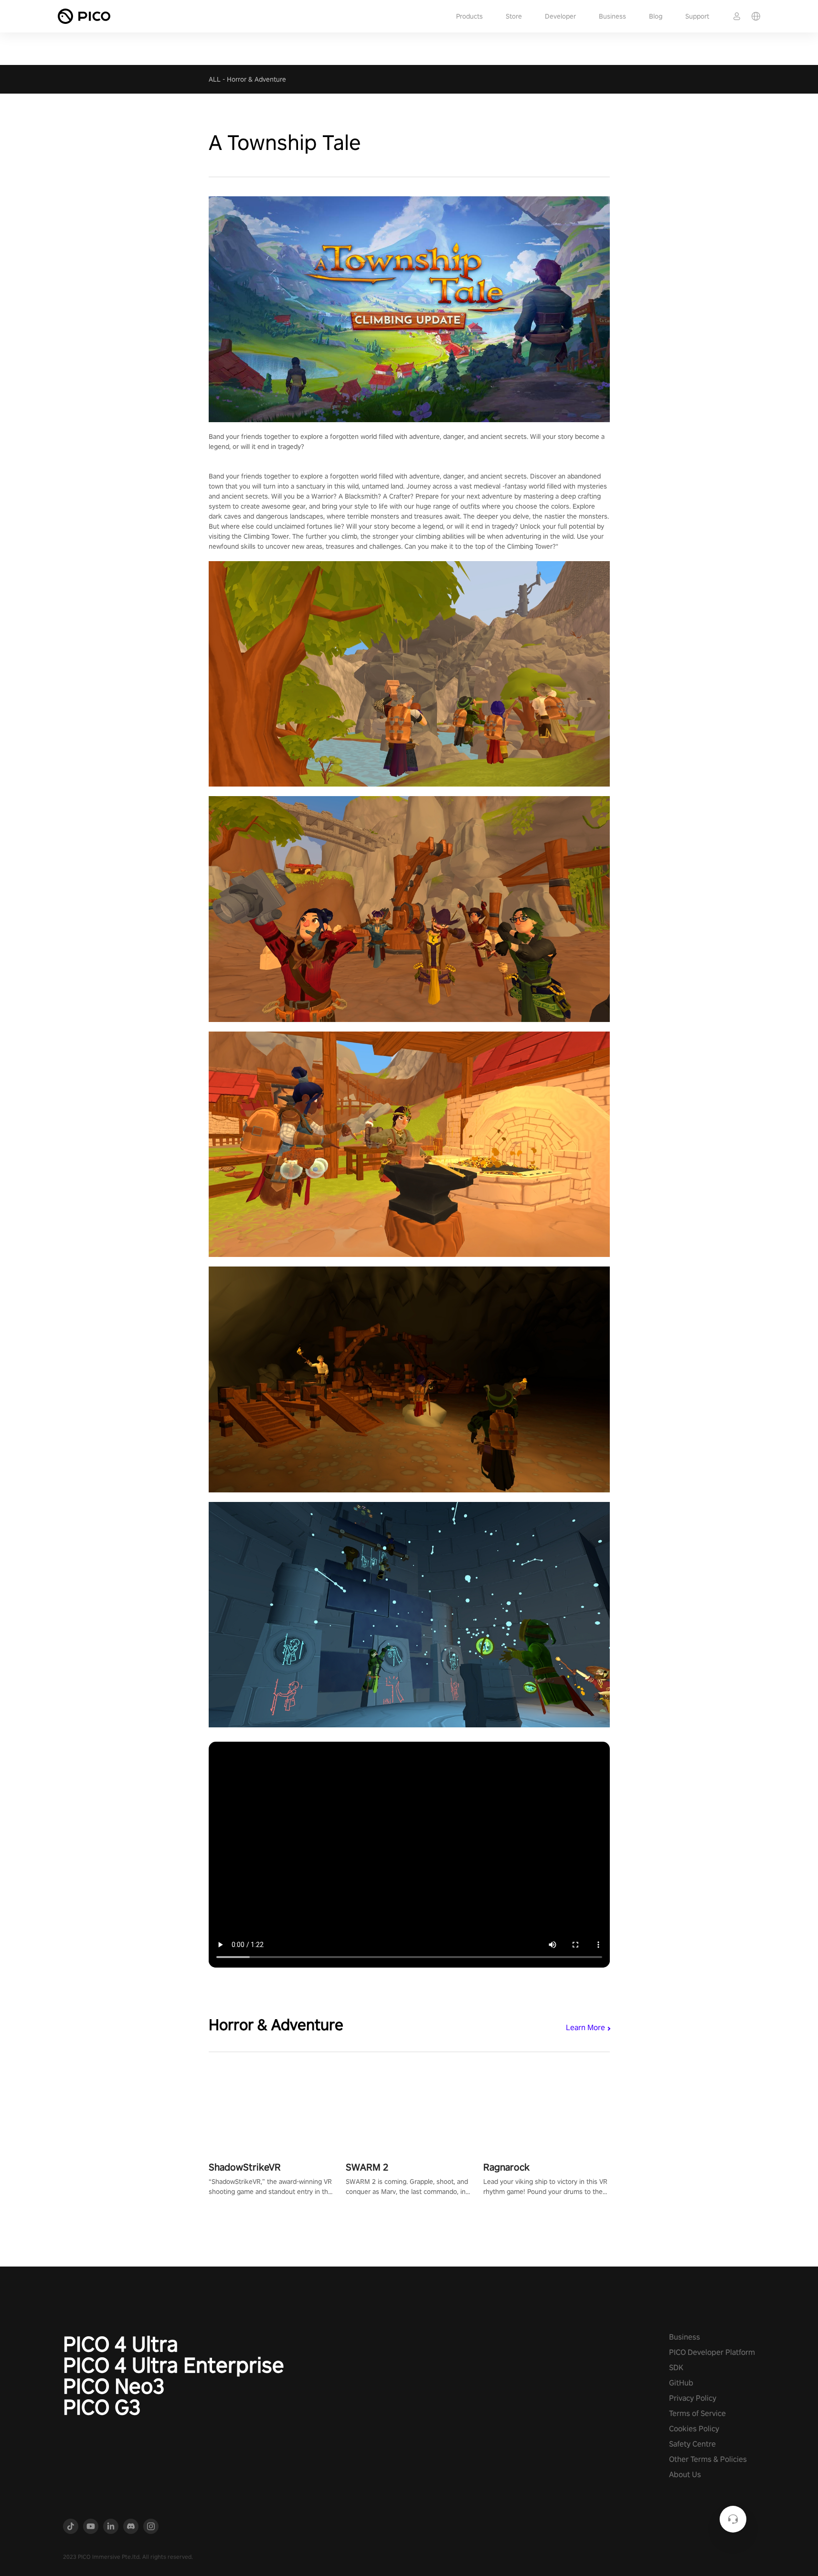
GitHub (681, 2383)
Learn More (585, 2028)
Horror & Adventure (256, 79)
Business (612, 16)
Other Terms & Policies (708, 2459)
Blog (656, 16)
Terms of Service (697, 2413)
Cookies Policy (694, 2429)
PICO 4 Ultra (121, 2344)
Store (514, 16)
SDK (676, 2368)
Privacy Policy (693, 2398)
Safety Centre (692, 2444)
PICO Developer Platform (712, 2352)
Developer (560, 16)
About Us (685, 2475)
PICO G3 (102, 2407)
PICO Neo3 (114, 2386)
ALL (215, 79)
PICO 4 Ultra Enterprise (174, 2365)
